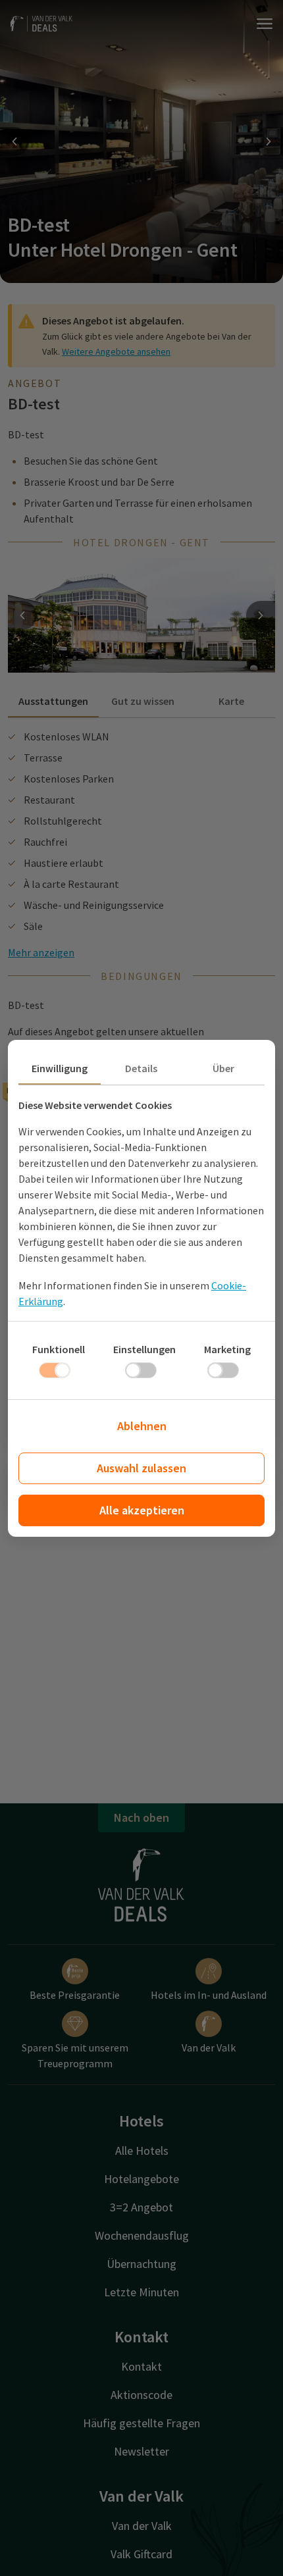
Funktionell (59, 1349)
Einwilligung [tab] (60, 1068)
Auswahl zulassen (141, 1468)
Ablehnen (142, 1426)
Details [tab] (141, 1068)
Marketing (227, 1349)
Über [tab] (223, 1068)
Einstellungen (144, 1349)
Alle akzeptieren (142, 1510)
